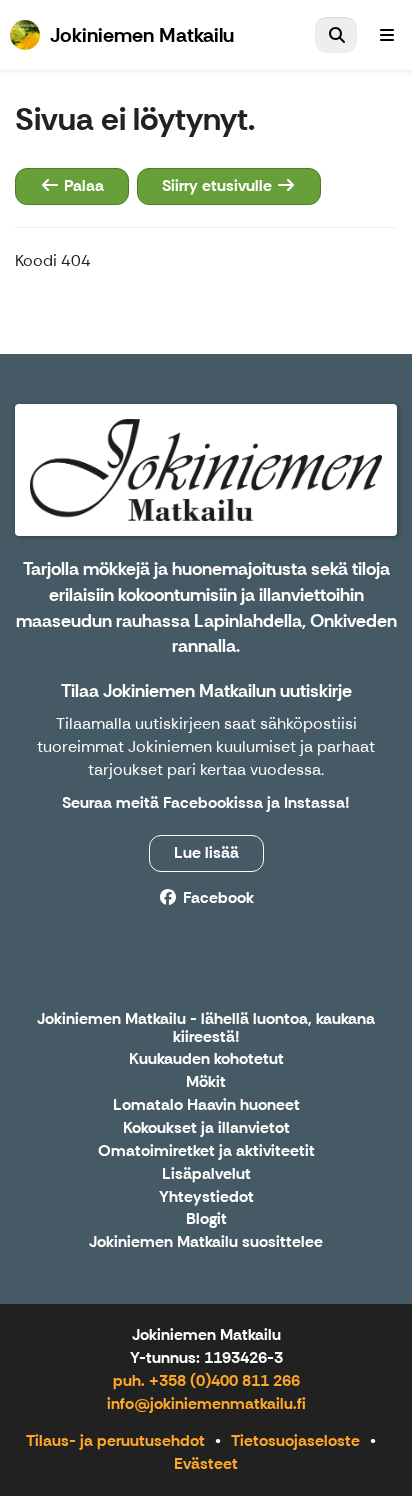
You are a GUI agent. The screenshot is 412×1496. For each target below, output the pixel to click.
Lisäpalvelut (206, 1174)
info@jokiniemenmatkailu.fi (206, 1403)
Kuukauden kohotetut (206, 1059)
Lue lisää (206, 852)
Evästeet (206, 1463)
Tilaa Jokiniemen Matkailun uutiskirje (206, 691)
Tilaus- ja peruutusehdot (115, 1440)
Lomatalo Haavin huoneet (206, 1105)
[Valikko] (387, 35)
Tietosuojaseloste (295, 1440)
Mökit (206, 1082)
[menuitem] (336, 35)
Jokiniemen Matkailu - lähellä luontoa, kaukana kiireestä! (206, 1028)
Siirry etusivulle (219, 185)
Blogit (206, 1219)
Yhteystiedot (206, 1197)
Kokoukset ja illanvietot (206, 1128)
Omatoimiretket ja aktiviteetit (206, 1151)
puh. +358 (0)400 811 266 (206, 1380)
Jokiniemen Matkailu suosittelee (206, 1242)
